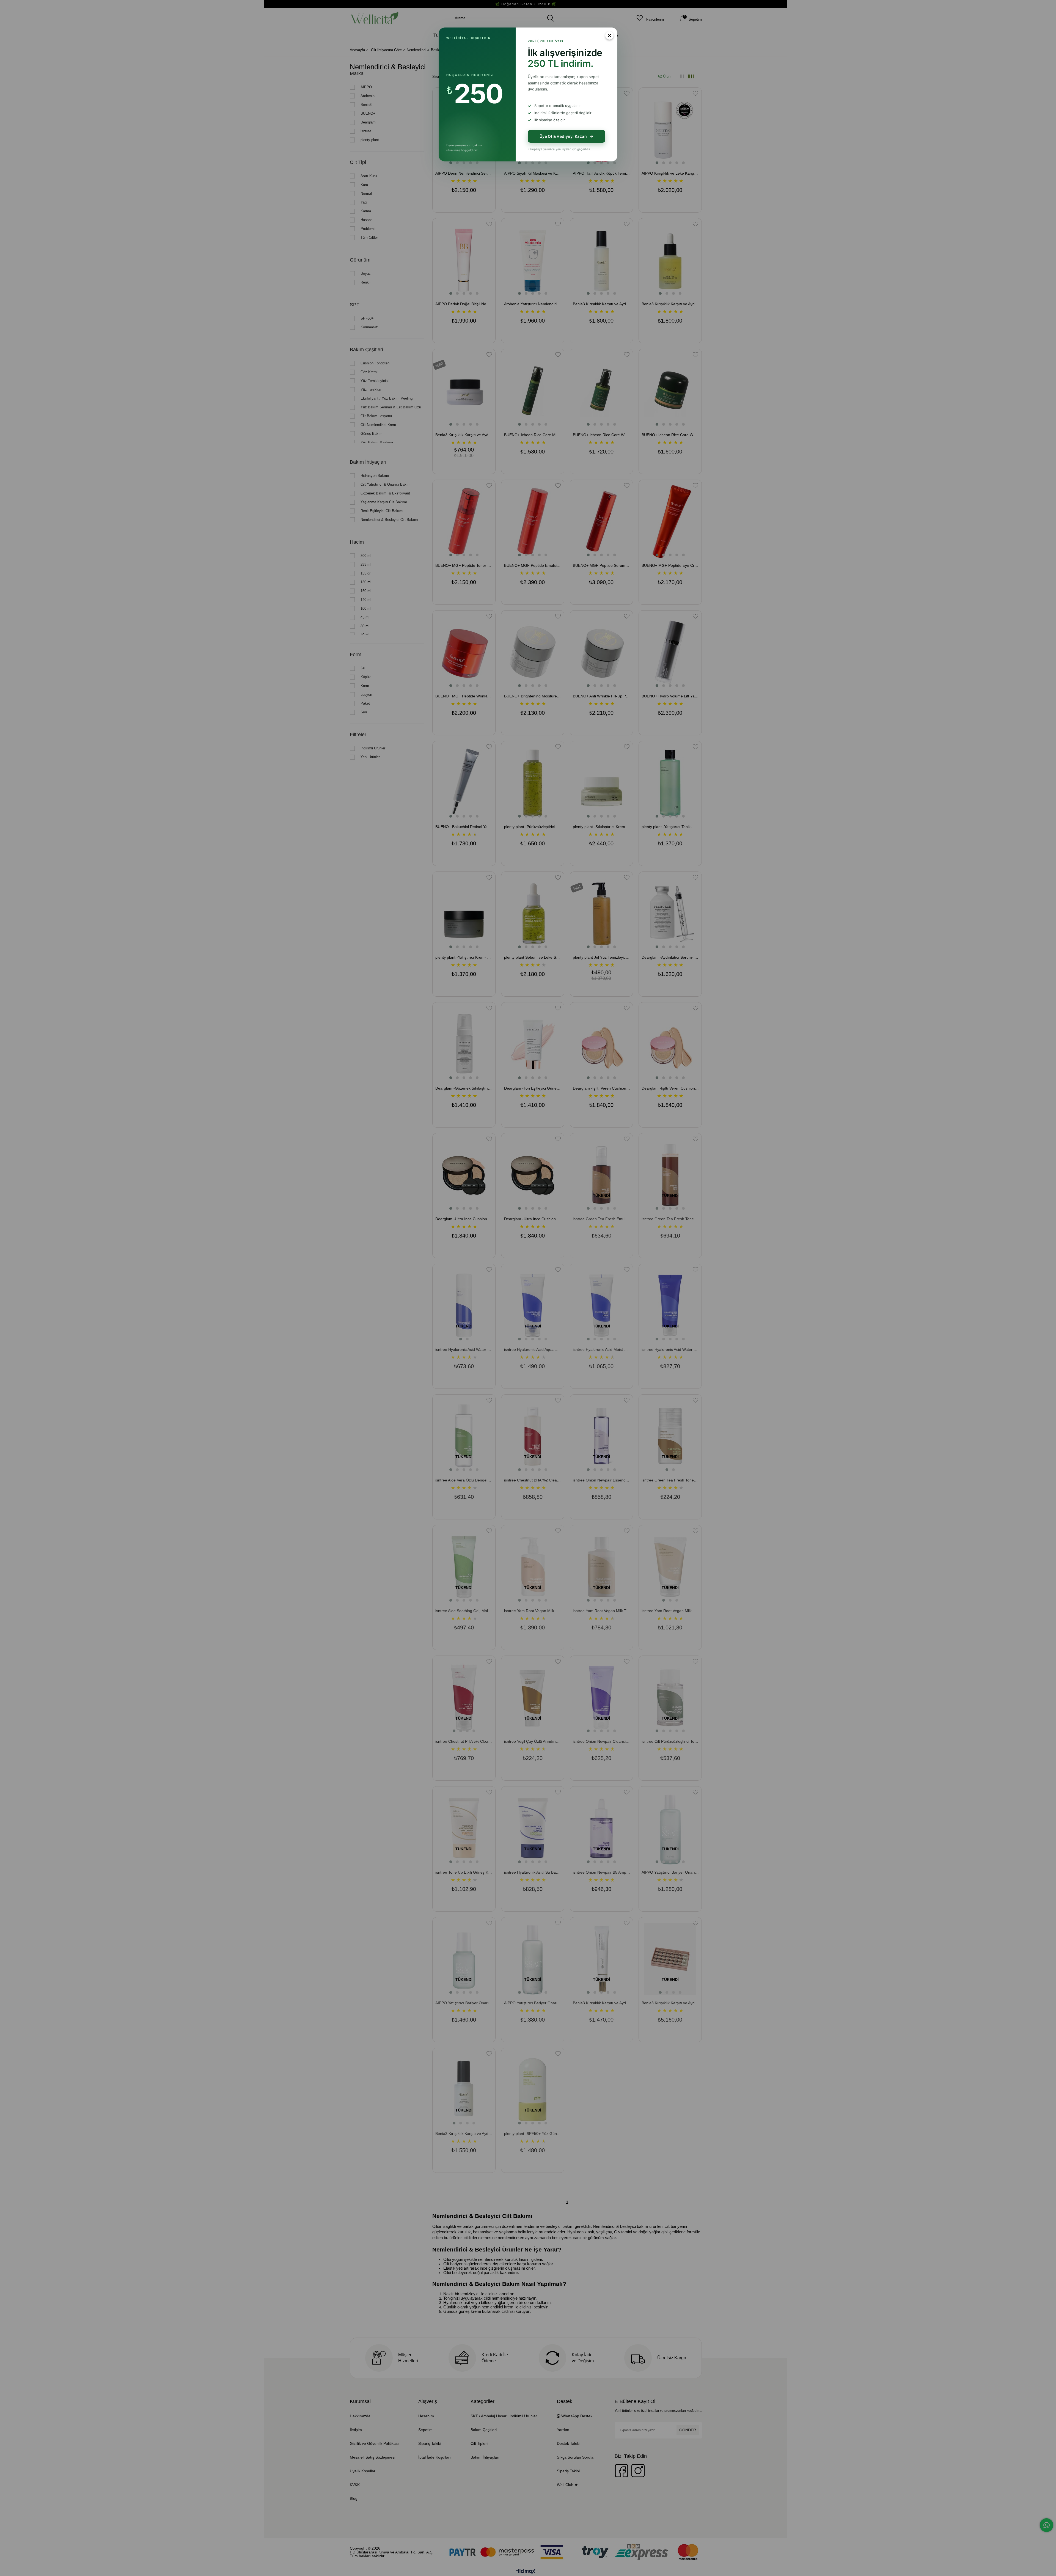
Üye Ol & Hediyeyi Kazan (563, 136)
